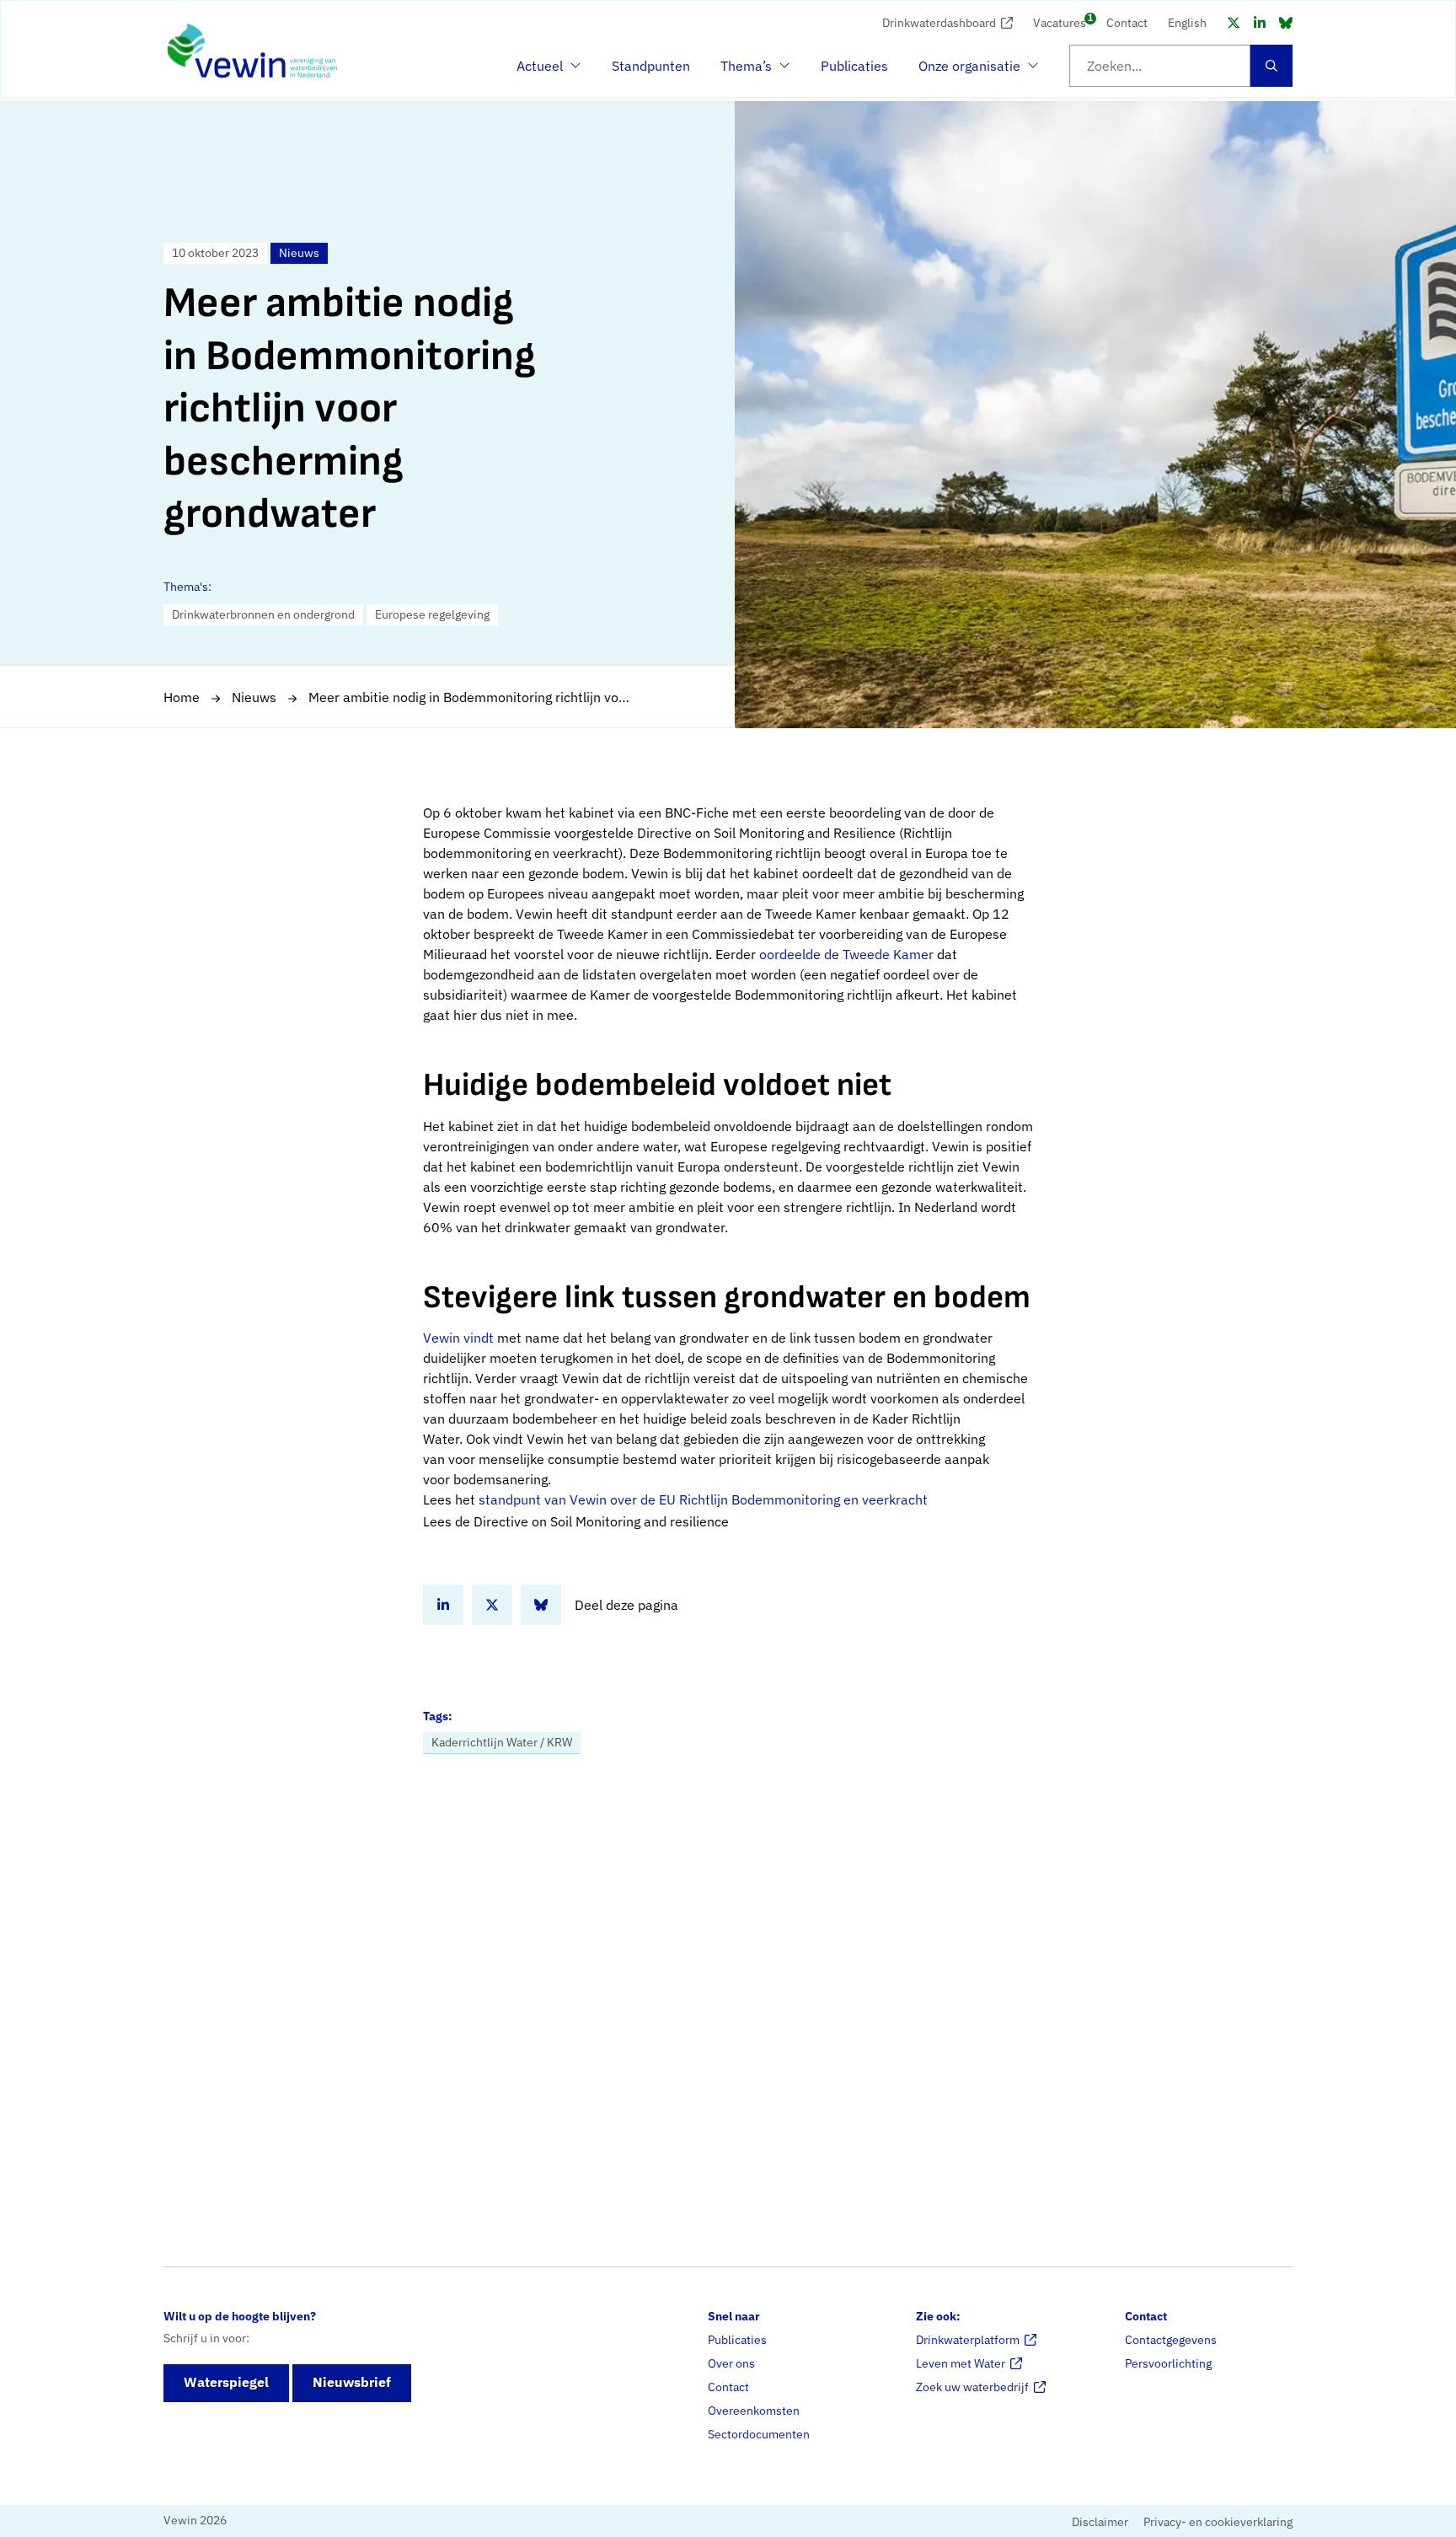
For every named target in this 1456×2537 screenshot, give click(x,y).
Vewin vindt (458, 1338)
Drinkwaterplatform (968, 2340)
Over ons (731, 2363)
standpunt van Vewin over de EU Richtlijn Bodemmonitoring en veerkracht (703, 1499)
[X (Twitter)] (1234, 23)
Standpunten (651, 66)
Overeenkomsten (754, 2411)
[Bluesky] (1286, 23)
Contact (1127, 23)
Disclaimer (1100, 2522)
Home (182, 697)
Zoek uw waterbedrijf (972, 2387)
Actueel (547, 71)
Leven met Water (961, 2363)
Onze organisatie (969, 71)
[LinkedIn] (1260, 23)
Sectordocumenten (759, 2434)
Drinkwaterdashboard (939, 23)
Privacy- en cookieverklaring (1218, 2522)
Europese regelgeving (432, 614)
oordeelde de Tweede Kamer (846, 954)
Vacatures (1060, 21)
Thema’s (751, 71)
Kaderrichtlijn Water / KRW (502, 1742)
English (1187, 23)
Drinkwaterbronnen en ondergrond (263, 614)
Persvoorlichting (1168, 2363)
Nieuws (254, 697)
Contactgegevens (1171, 2340)
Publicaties (854, 66)
